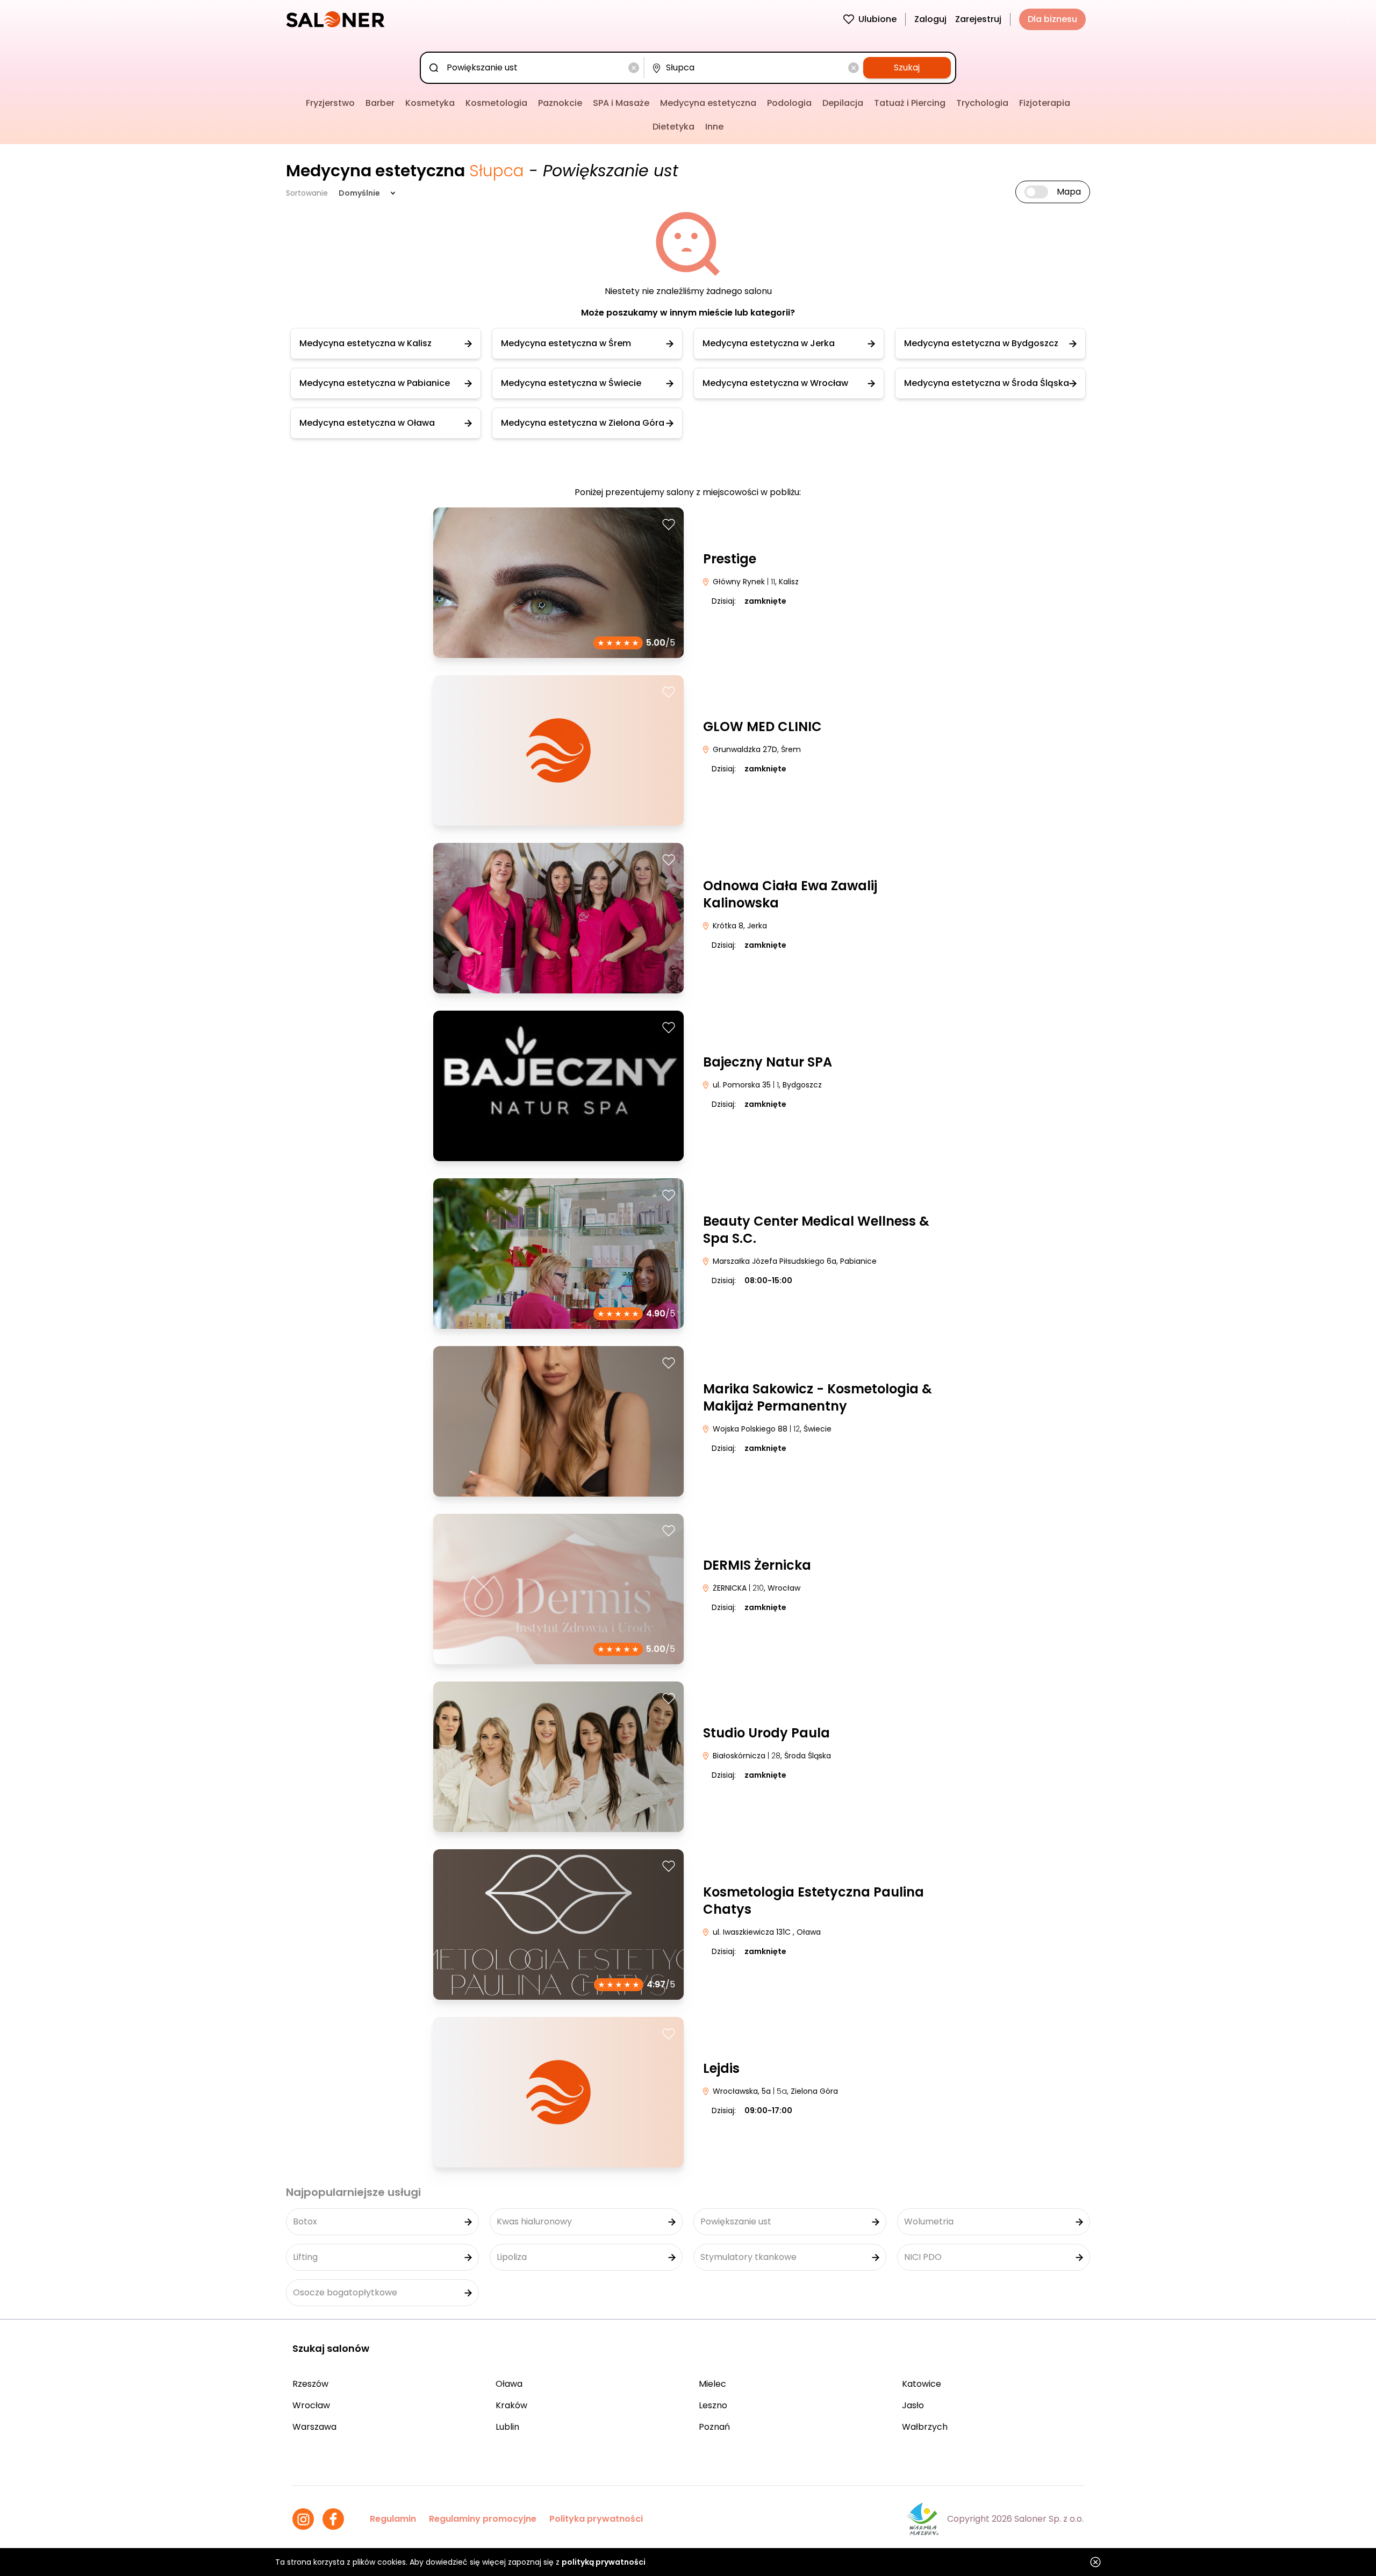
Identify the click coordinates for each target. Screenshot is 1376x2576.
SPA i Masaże (621, 103)
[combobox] (534, 68)
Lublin (507, 2427)
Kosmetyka (430, 103)
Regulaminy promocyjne (483, 2519)
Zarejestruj (978, 19)
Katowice (922, 2384)
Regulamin (393, 2519)
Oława (509, 2384)
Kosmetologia (496, 103)
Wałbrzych (925, 2427)
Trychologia (982, 103)
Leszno (713, 2405)
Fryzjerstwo (330, 103)
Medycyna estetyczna (708, 103)
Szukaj (907, 67)
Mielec (712, 2384)
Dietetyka (673, 127)
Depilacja (843, 103)
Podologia (789, 103)
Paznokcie (560, 103)
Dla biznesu (1052, 19)
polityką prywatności (604, 2562)
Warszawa (314, 2427)
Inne (714, 127)
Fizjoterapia (1045, 103)
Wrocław (311, 2405)
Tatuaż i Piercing (910, 103)
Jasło (913, 2405)
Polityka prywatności (596, 2519)
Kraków (511, 2405)
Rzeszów (310, 2384)
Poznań (714, 2427)
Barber (380, 103)
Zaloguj (930, 19)
